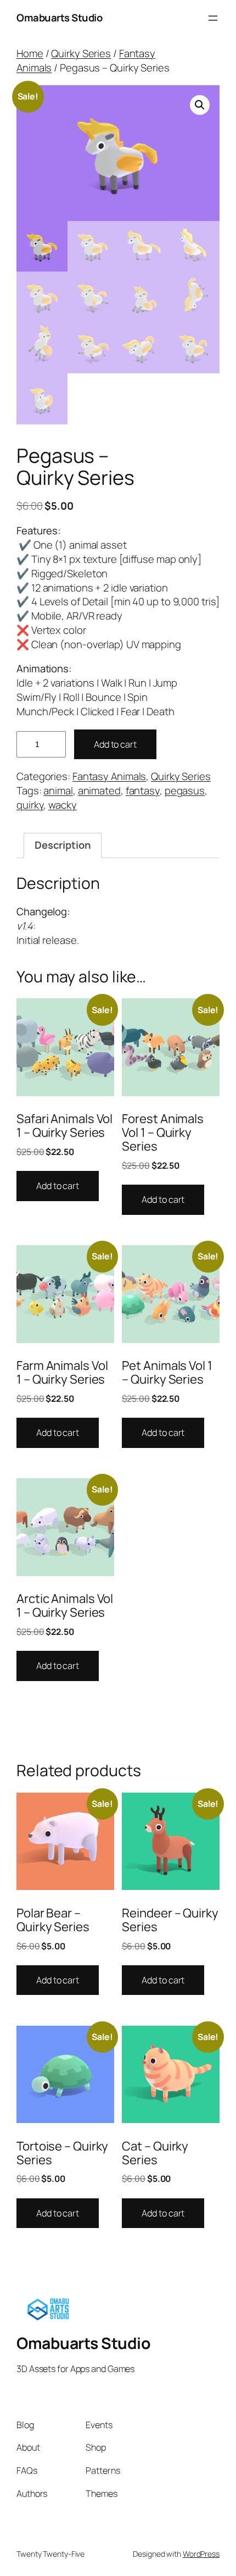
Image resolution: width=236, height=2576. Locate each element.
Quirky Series (81, 53)
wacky (63, 805)
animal (58, 791)
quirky (30, 805)
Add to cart (115, 744)
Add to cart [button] (58, 1186)
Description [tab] (63, 845)
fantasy (143, 791)
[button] (200, 105)
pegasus (185, 791)
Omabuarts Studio (59, 18)
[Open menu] (213, 18)
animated (99, 791)
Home (30, 53)
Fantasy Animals (109, 776)
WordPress (201, 2554)
